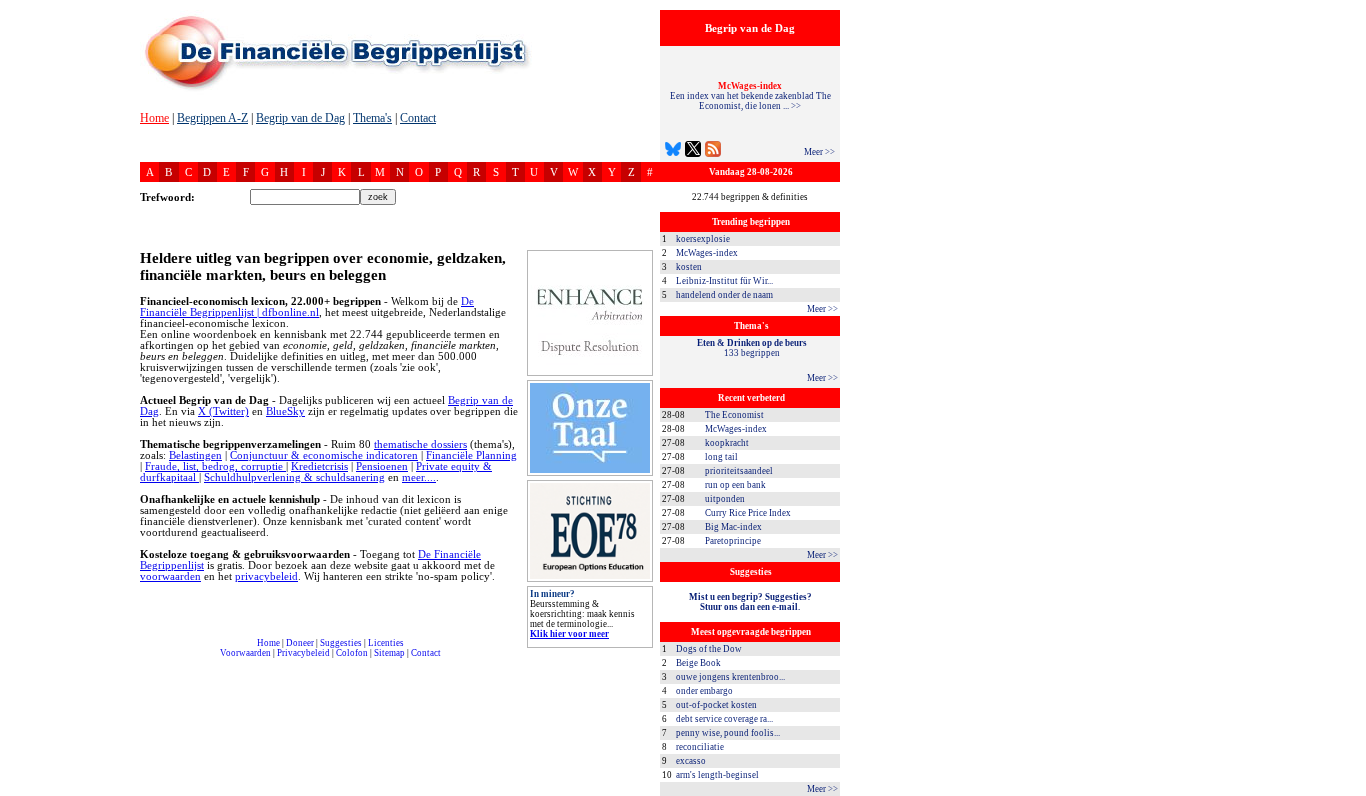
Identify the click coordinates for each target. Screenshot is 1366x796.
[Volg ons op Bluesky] (673, 151)
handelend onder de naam (724, 295)
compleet (147, 660)
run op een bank (735, 485)
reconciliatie (700, 747)
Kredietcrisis (319, 466)
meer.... (419, 477)
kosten (689, 267)
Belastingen (195, 455)
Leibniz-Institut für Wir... (724, 281)
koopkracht (727, 443)
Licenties (386, 643)
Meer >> (819, 152)
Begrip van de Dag (300, 118)
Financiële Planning (471, 455)
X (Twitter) (223, 411)
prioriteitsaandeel (739, 471)
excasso (691, 761)
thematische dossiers (420, 444)
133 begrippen (752, 348)
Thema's (372, 118)
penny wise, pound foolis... (728, 733)
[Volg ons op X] (693, 151)
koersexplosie (703, 239)
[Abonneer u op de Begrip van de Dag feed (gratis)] (713, 151)
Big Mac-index (733, 527)
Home (154, 118)
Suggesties (341, 643)
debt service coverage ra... (724, 719)
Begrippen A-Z (212, 118)
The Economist (734, 415)
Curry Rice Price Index (748, 513)
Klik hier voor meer (569, 634)
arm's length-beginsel (717, 775)
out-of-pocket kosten (716, 705)
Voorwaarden (245, 653)
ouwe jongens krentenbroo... (730, 677)
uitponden (725, 499)
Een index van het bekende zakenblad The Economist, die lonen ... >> (750, 96)
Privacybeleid (303, 653)
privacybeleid (266, 576)
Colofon (352, 653)
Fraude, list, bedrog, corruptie (215, 466)
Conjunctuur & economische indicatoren (324, 455)
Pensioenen (382, 466)
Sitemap (389, 653)
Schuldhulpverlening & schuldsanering (294, 477)
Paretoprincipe (733, 541)
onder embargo (704, 691)
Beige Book (698, 663)
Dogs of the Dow (709, 649)
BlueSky (285, 411)
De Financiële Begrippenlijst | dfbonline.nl (307, 307)
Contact (418, 118)
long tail (721, 457)
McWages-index (707, 253)
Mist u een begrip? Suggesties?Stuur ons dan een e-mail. (750, 602)
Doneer (300, 643)
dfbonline (1347, 790)
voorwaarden (170, 576)
